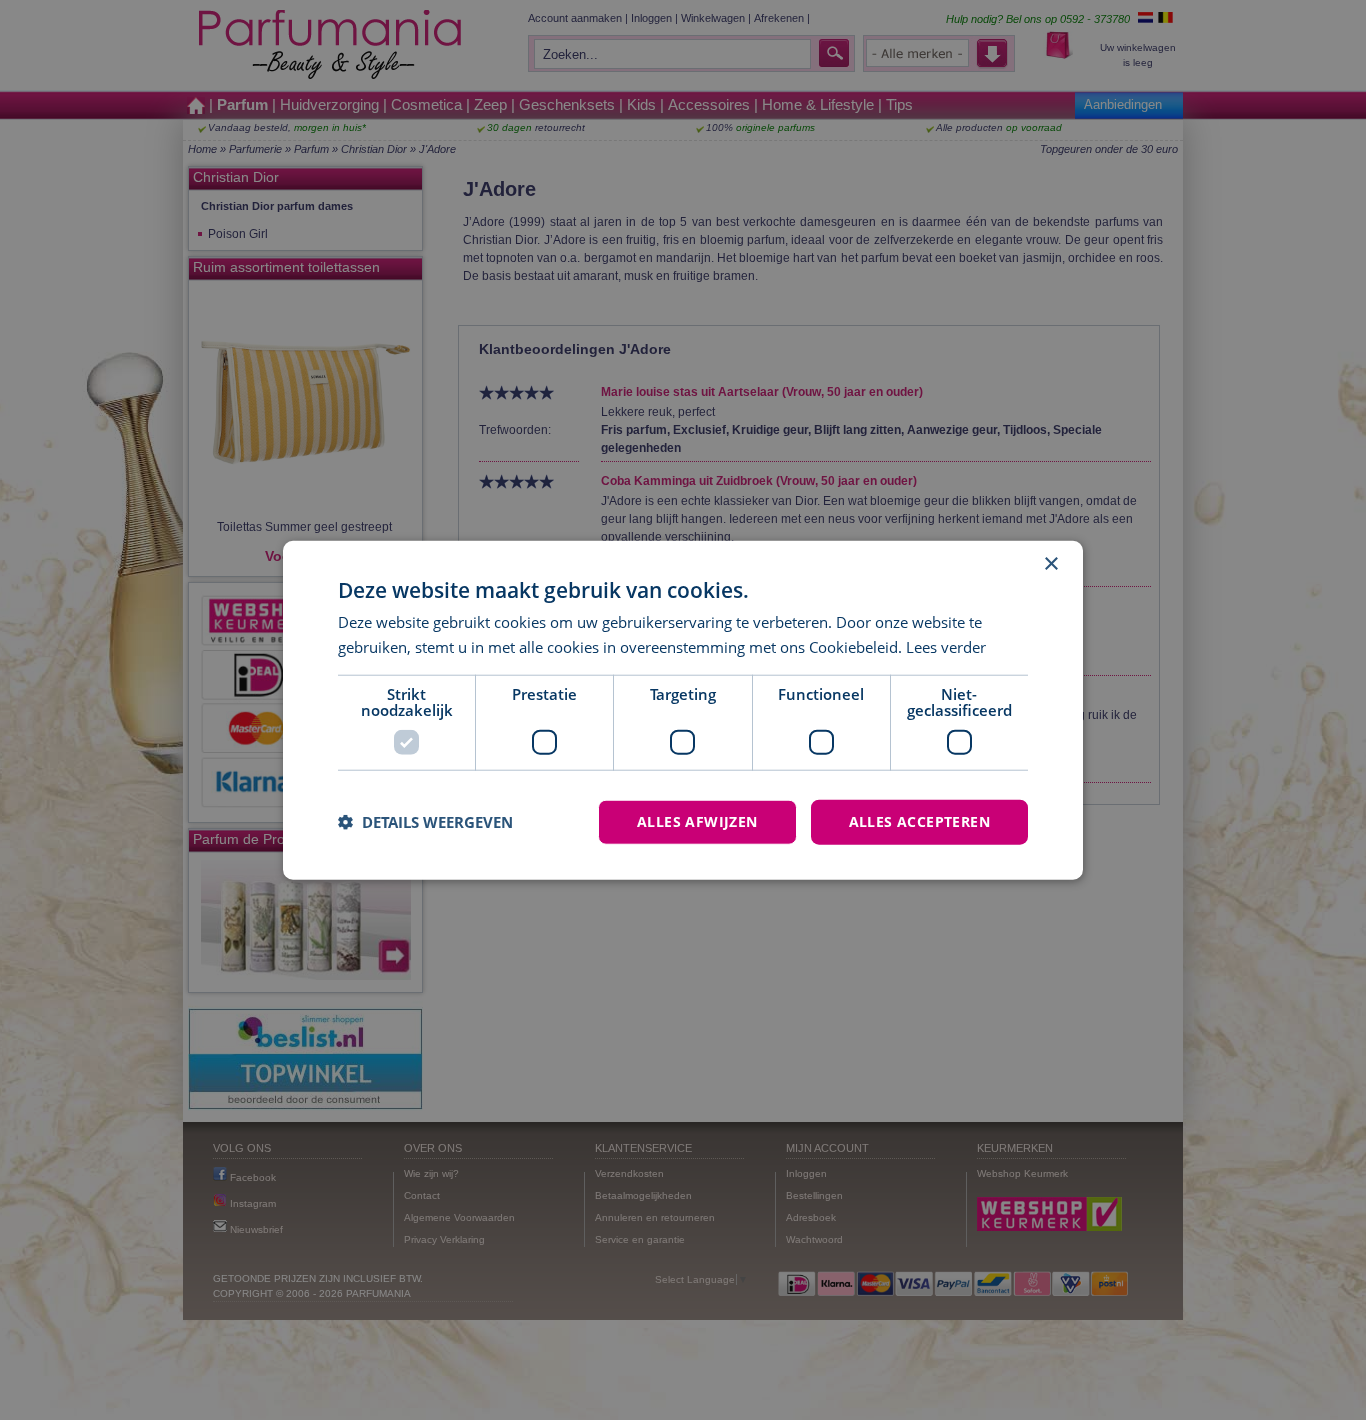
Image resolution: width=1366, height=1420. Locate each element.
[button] (425, 822)
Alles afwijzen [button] (697, 821)
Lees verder (946, 647)
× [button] (1050, 564)
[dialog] (683, 710)
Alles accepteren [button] (919, 821)
